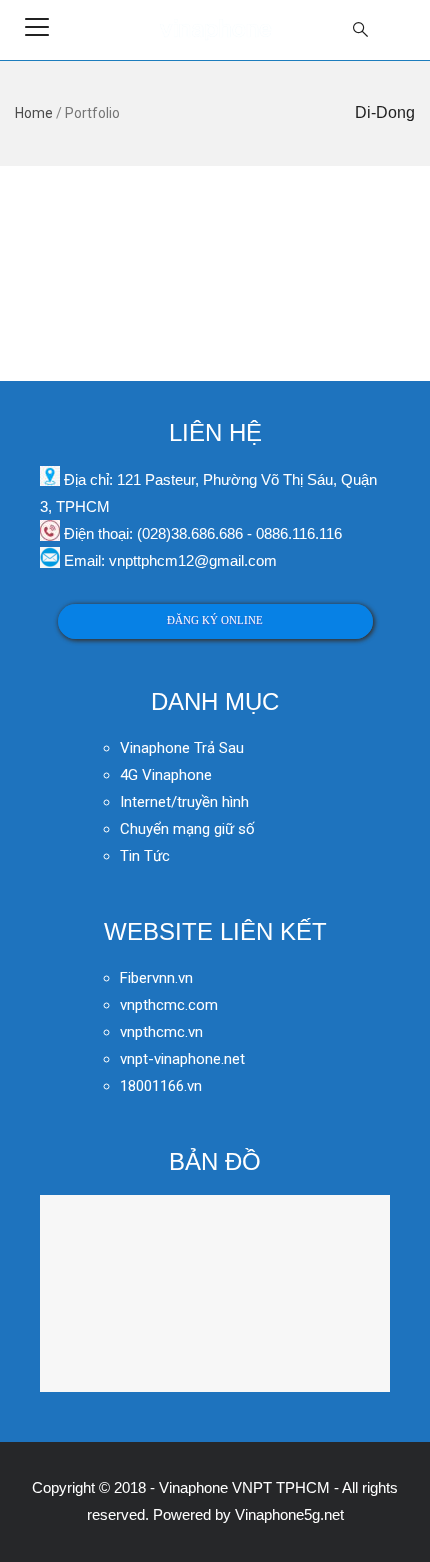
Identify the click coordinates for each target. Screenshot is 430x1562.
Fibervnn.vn (156, 978)
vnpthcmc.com (169, 1005)
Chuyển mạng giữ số (187, 829)
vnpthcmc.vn (161, 1032)
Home (34, 113)
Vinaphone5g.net (289, 1514)
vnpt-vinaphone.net (182, 1059)
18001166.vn (161, 1086)
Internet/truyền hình (186, 802)
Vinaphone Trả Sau (182, 748)
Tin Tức (145, 856)
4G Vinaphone (166, 775)
